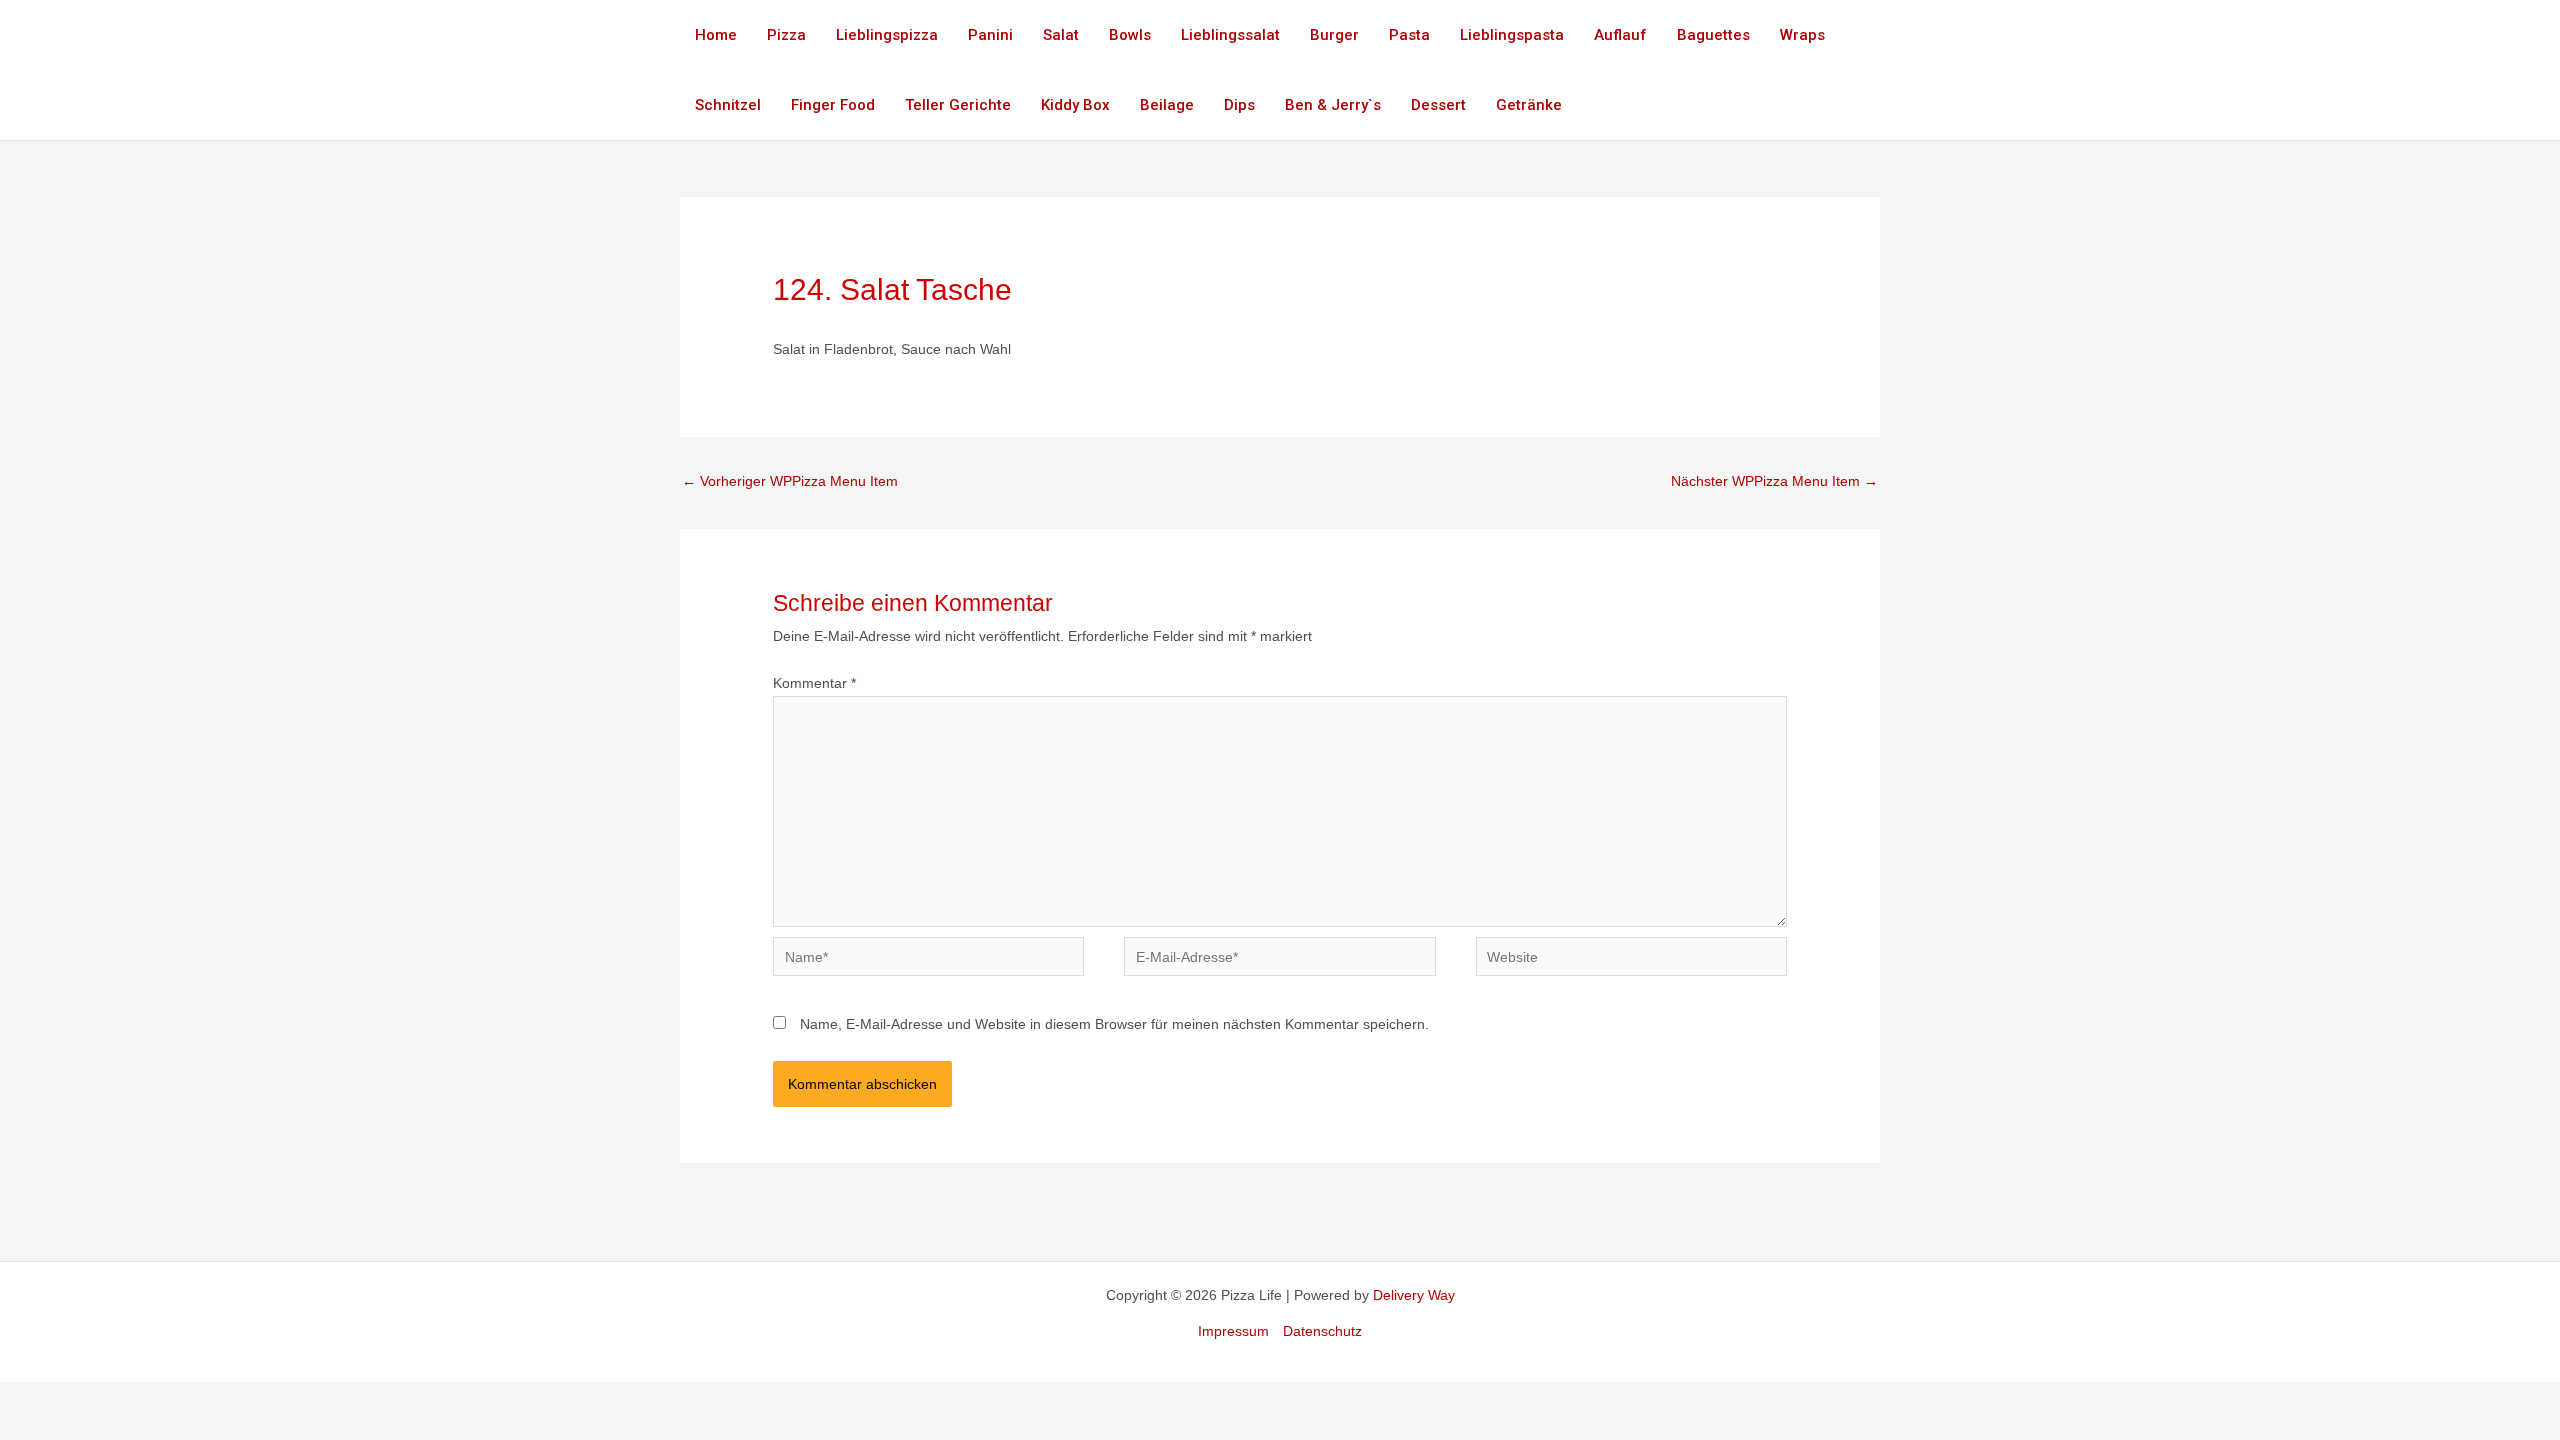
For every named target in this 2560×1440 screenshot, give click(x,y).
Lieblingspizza (887, 35)
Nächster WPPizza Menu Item (1774, 481)
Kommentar (814, 683)
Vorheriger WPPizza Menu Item (790, 481)
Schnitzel (728, 105)
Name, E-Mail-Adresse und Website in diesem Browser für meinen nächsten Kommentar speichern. (1114, 1024)
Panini (990, 35)
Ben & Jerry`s (1333, 105)
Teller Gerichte (958, 105)
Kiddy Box (1075, 105)
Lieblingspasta (1512, 35)
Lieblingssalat (1230, 35)
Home (716, 35)
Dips (1239, 105)
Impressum (1233, 1331)
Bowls (1130, 35)
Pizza (786, 35)
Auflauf (1620, 35)
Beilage (1167, 105)
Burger (1334, 35)
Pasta (1409, 35)
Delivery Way (1414, 1295)
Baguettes (1713, 35)
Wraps (1802, 35)
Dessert (1438, 105)
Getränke (1529, 105)
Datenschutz (1322, 1331)
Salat (1061, 35)
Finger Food (833, 105)
